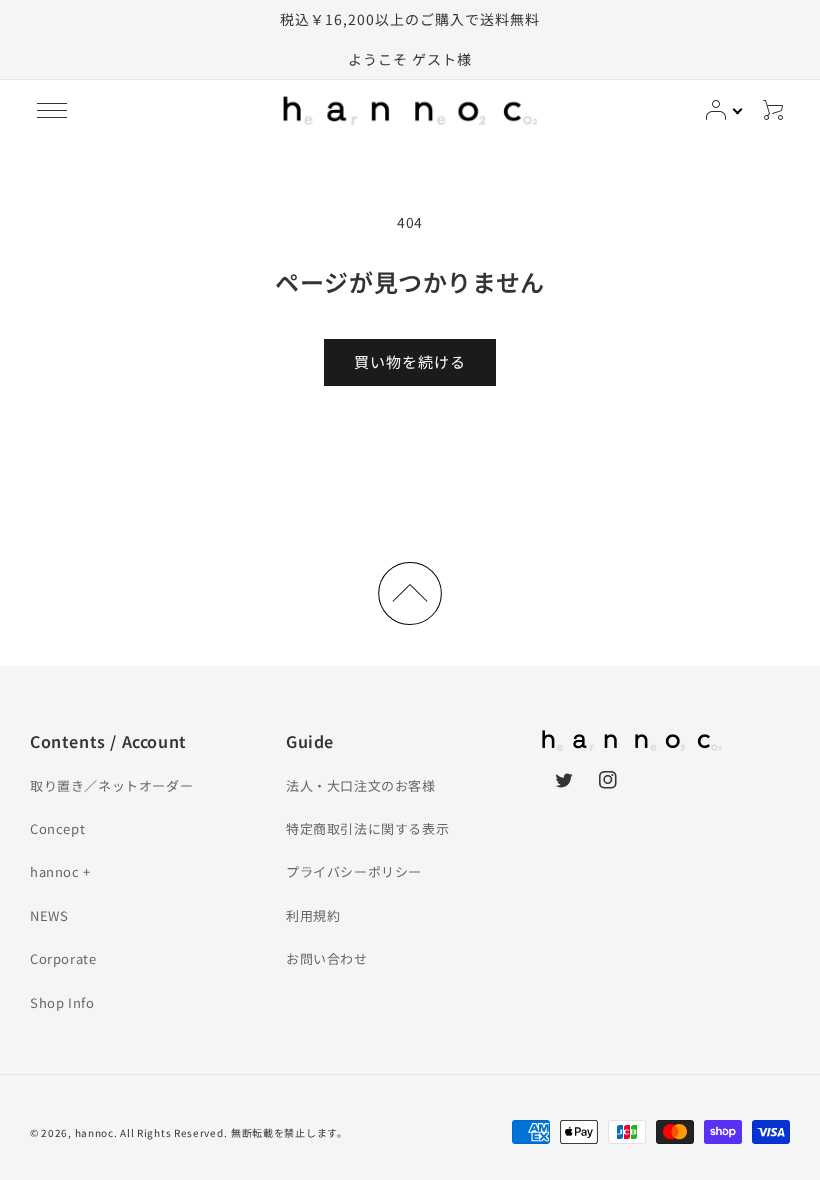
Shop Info (62, 1002)
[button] (52, 110)
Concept (57, 828)
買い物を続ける (410, 361)
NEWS (49, 915)
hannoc (94, 1132)
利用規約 (313, 915)
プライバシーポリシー (354, 871)
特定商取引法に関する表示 (367, 828)
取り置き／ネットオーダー (111, 785)
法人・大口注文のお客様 (361, 785)
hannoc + (60, 871)
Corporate (63, 958)
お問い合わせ (327, 958)
